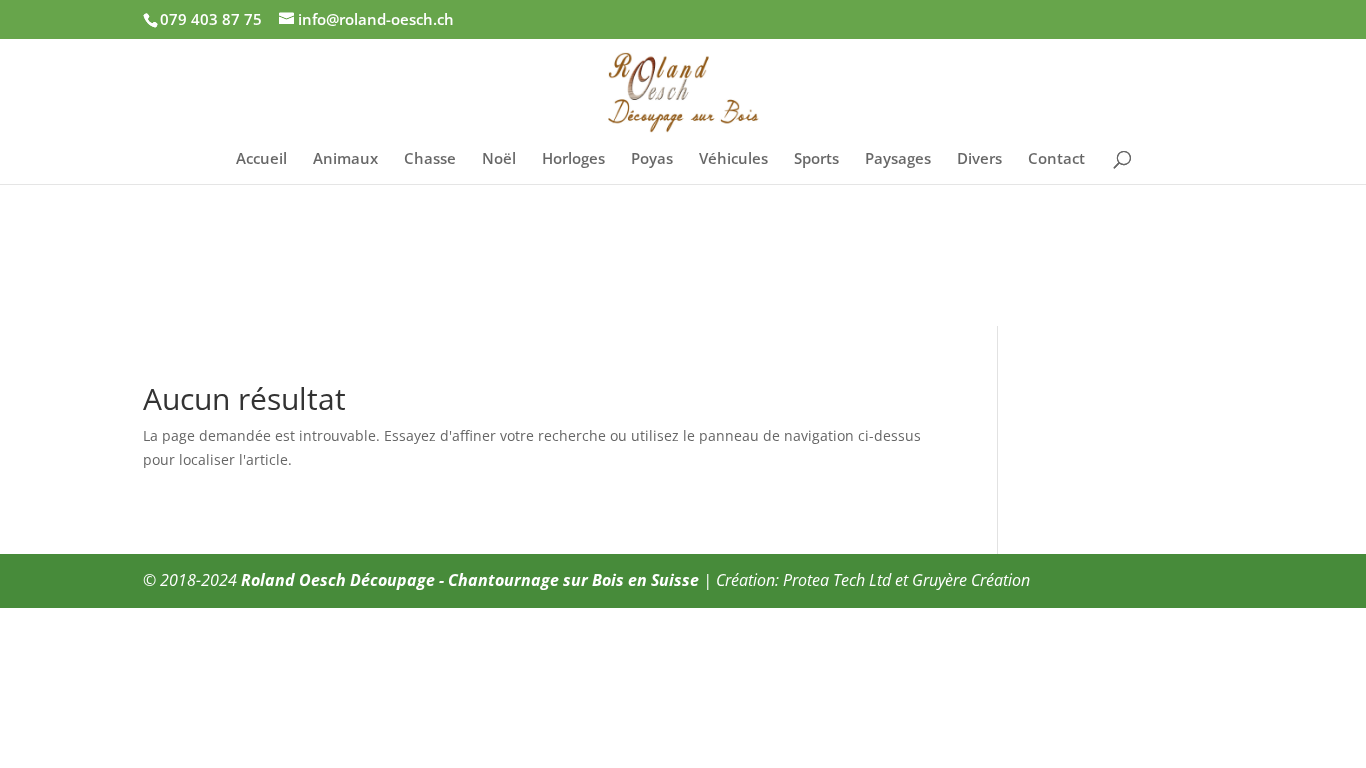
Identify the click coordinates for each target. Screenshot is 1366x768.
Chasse (430, 159)
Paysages (898, 159)
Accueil (261, 159)
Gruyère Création (971, 580)
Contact (1056, 159)
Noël (499, 159)
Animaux (345, 159)
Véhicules (733, 159)
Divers (979, 159)
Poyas (652, 159)
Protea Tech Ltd (837, 580)
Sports (816, 159)
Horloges (573, 159)
